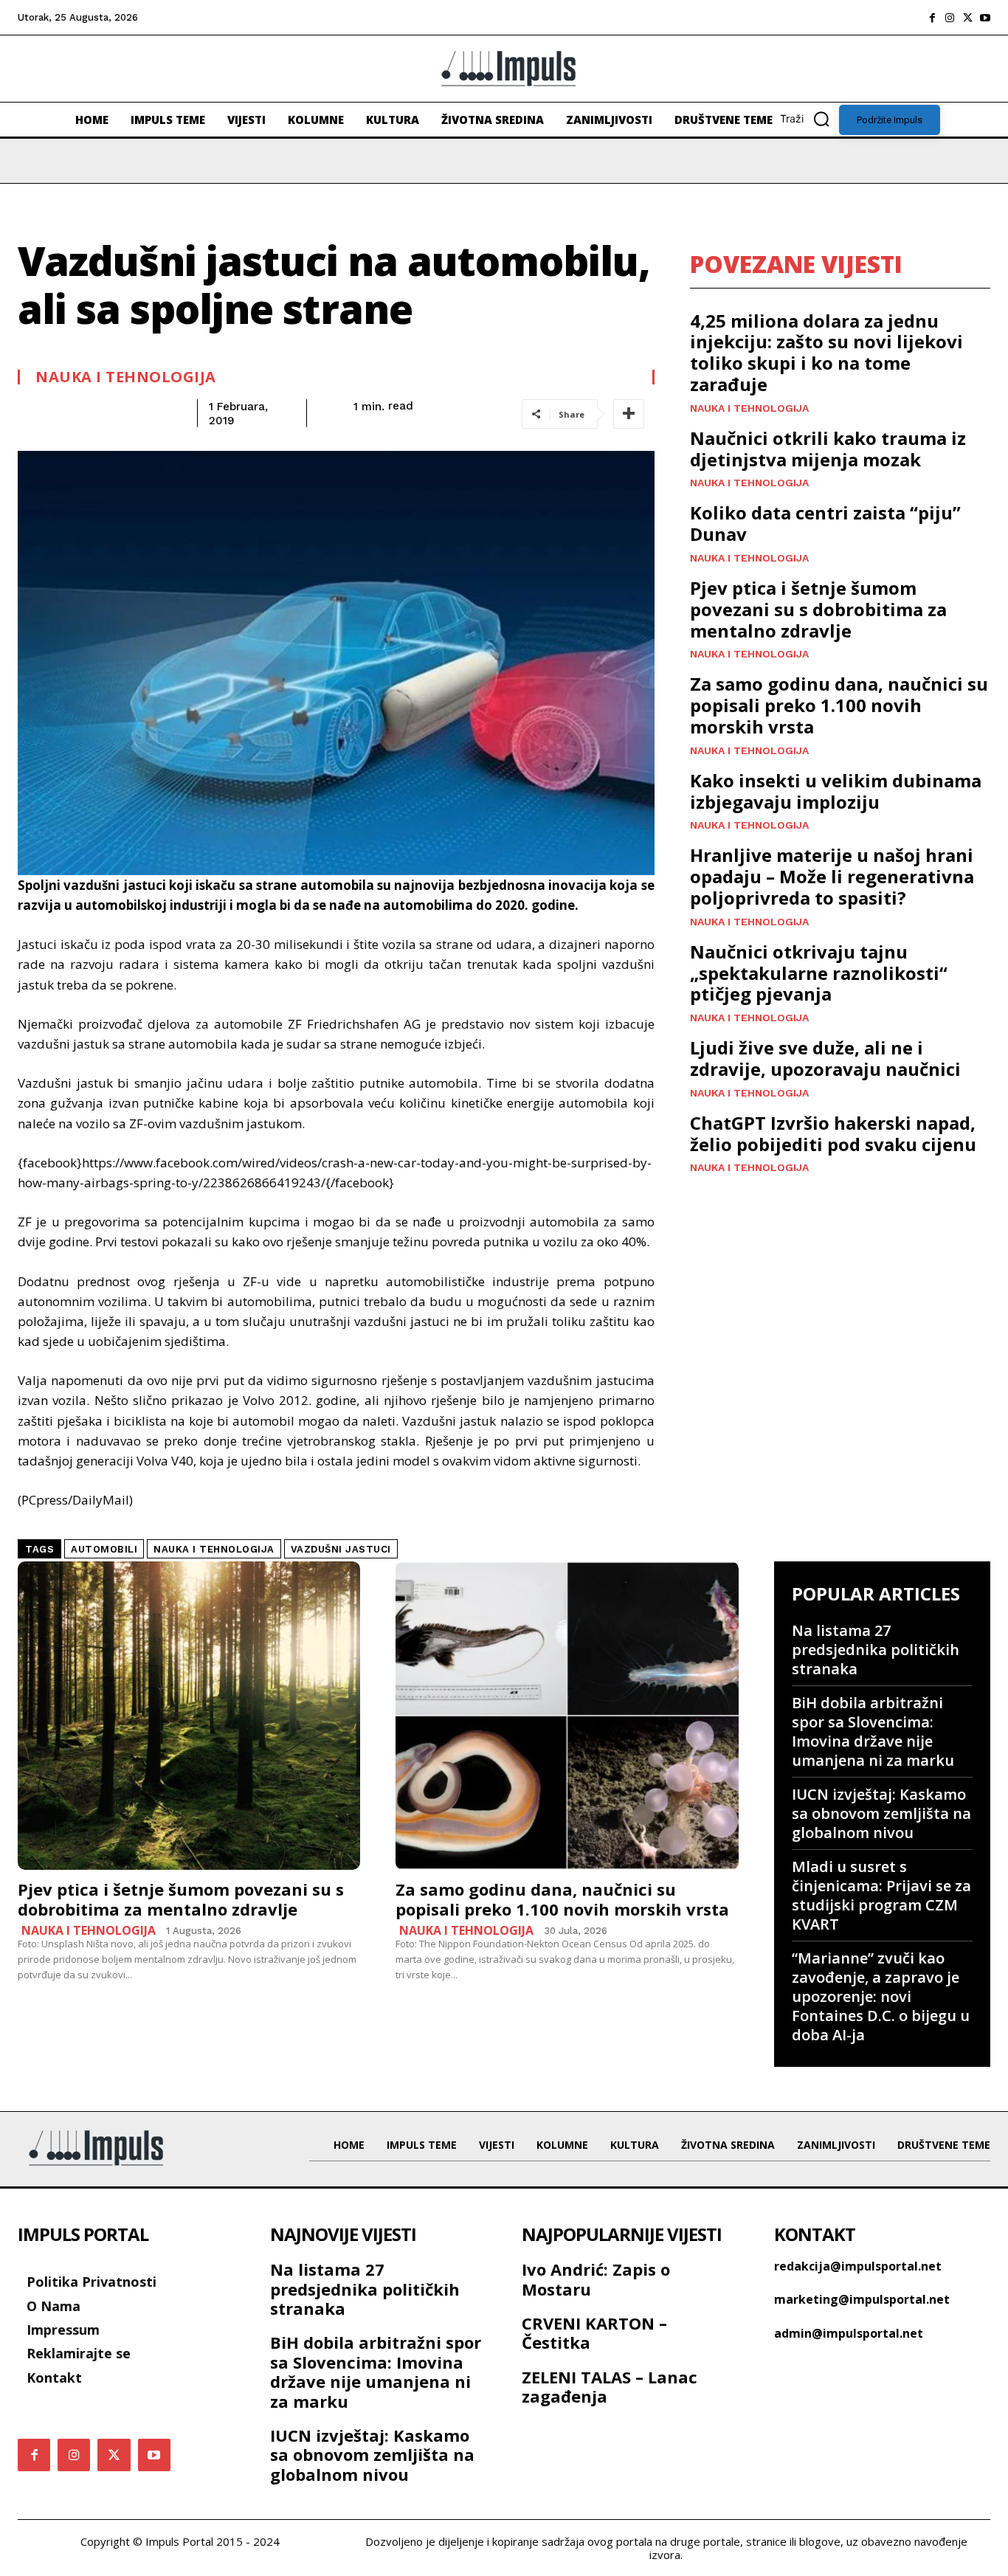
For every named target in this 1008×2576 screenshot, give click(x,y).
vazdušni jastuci (341, 1549)
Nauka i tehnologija (126, 377)
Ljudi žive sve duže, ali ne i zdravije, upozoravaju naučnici (825, 1058)
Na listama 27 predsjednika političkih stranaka (876, 1650)
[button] (809, 119)
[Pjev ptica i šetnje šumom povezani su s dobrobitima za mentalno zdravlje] (189, 1716)
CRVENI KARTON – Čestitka (594, 2332)
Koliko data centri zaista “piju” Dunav (825, 523)
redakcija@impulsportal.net (858, 2266)
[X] (967, 18)
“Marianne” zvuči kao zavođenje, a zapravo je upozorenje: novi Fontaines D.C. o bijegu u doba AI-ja (881, 1996)
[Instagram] (950, 18)
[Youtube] (985, 18)
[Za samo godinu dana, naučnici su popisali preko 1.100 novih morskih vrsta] (567, 1716)
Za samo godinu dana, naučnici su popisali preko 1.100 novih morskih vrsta (839, 705)
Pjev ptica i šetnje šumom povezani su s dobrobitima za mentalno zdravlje (818, 609)
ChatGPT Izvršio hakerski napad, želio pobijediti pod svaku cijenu (833, 1133)
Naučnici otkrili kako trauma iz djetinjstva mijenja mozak (828, 449)
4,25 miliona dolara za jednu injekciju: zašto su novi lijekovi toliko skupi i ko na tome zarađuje (826, 352)
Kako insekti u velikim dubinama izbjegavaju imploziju (836, 791)
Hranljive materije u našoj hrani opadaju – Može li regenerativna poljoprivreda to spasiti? (832, 876)
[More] (629, 414)
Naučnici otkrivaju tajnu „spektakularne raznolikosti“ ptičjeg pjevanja (819, 973)
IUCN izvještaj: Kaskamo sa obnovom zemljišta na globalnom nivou (881, 1813)
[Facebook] (932, 18)
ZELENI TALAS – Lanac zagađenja (610, 2386)
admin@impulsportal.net (849, 2333)
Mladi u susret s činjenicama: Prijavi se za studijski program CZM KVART (881, 1895)
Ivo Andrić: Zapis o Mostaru (596, 2279)
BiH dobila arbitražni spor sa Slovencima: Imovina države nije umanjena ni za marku (873, 1731)
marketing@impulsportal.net (862, 2299)
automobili (104, 1549)
